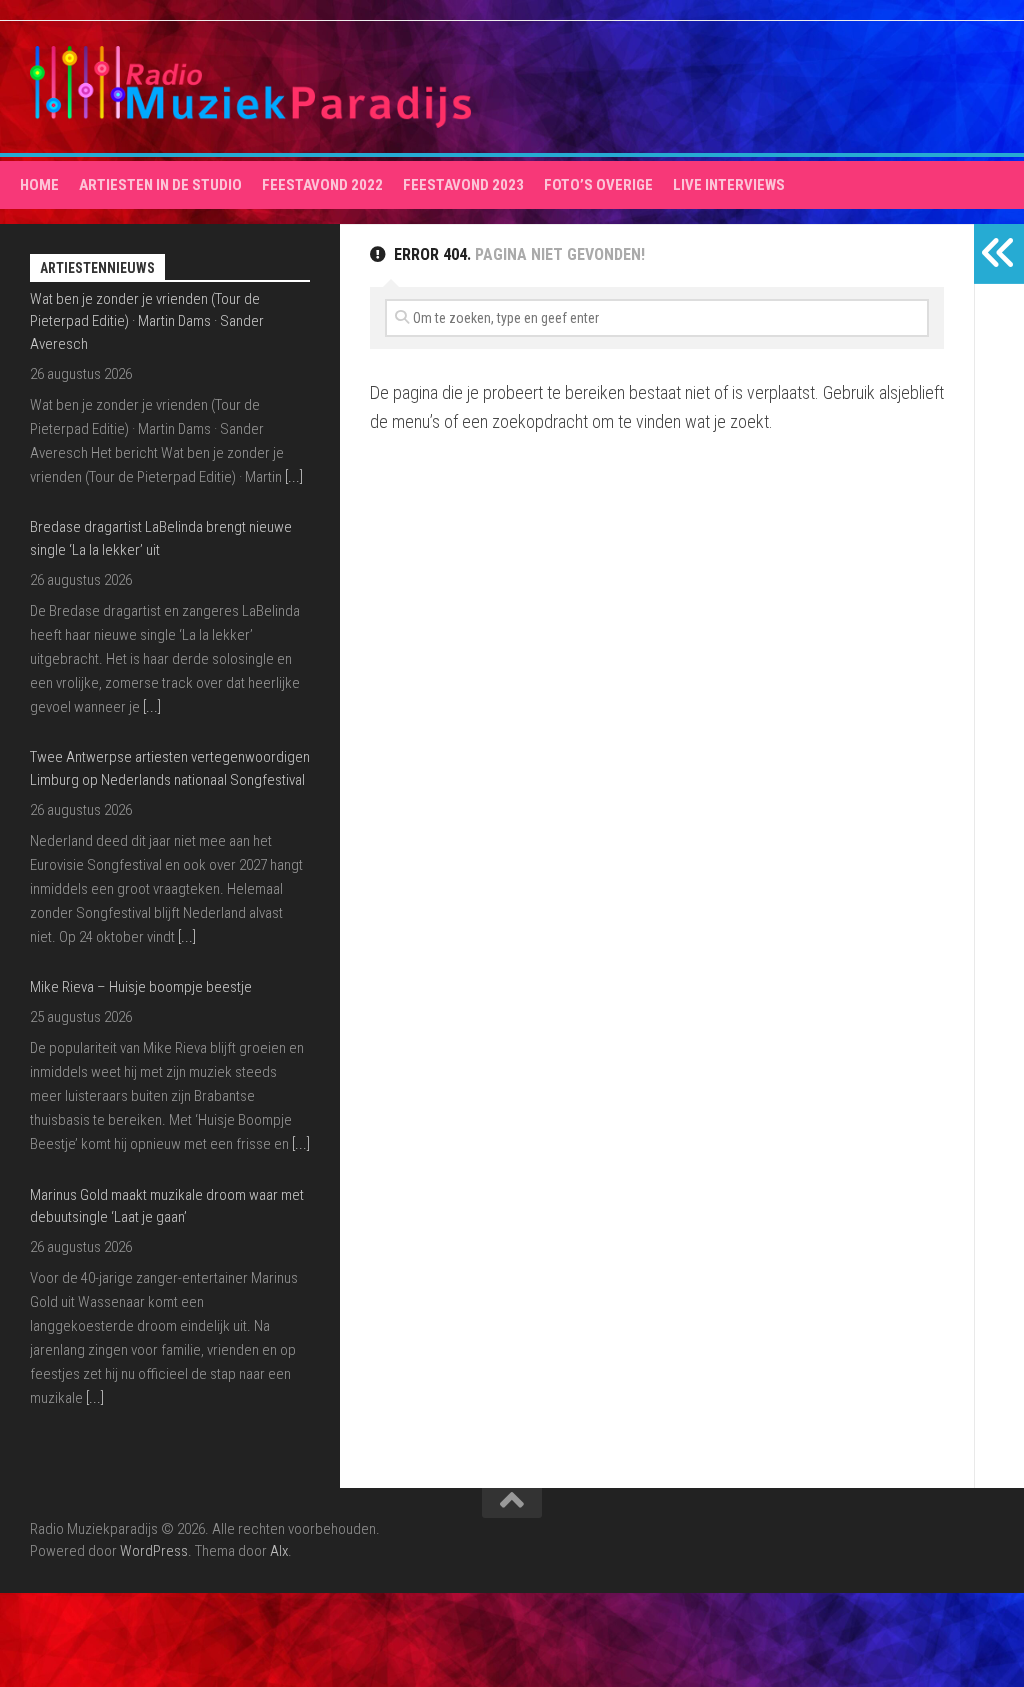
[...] (152, 478)
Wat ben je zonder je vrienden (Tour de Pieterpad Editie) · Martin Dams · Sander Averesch (147, 1242)
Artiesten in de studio (160, 185)
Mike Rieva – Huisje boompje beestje (141, 759)
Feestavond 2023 (463, 185)
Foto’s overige (598, 185)
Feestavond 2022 (322, 185)
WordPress (154, 1551)
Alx (279, 1551)
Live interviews (729, 185)
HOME (39, 185)
